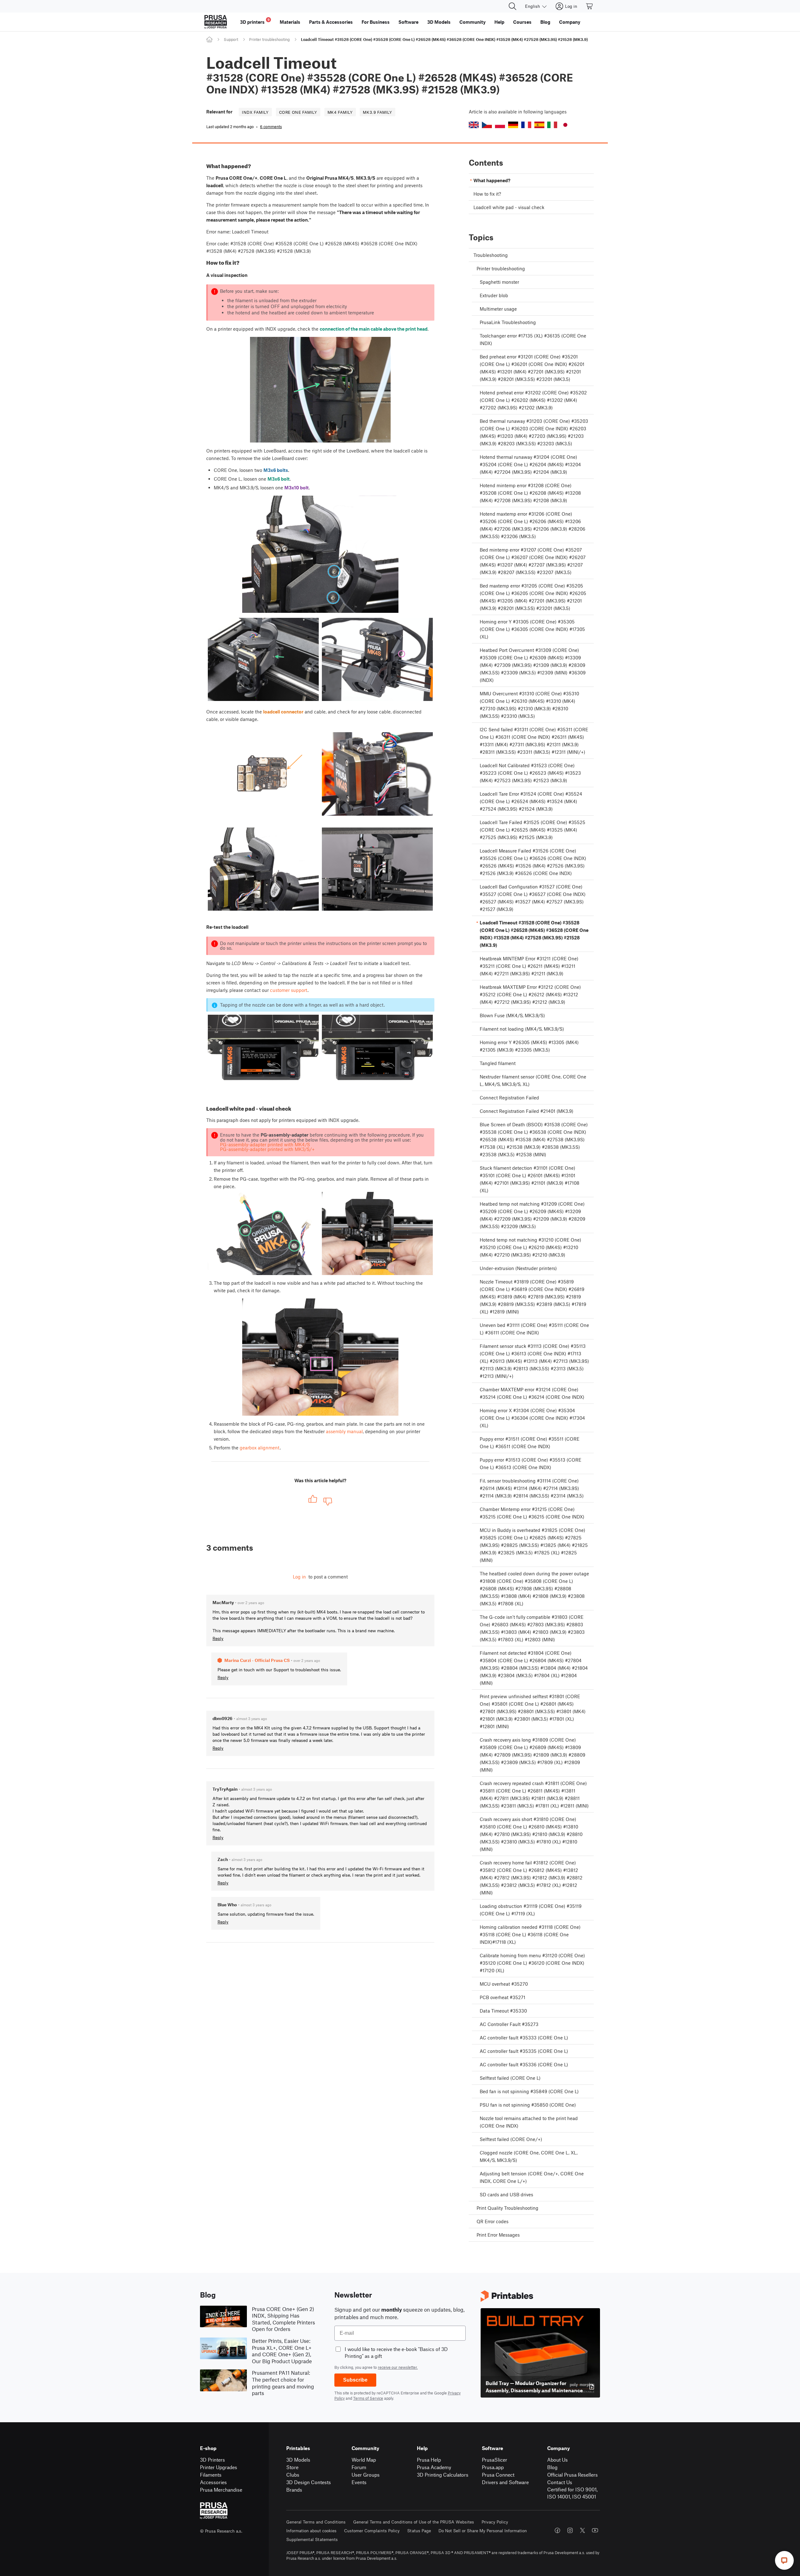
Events (359, 2482)
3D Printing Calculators (443, 2475)
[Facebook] (557, 2530)
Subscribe (355, 2380)
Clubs (293, 2475)
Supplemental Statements (312, 2539)
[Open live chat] (784, 2560)
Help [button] (499, 22)
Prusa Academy (434, 2467)
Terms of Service (368, 2398)
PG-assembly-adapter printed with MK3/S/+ (267, 1149)
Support (231, 39)
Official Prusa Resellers (572, 2475)
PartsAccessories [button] (331, 22)
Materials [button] (290, 22)
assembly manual (344, 1431)
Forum (359, 2467)
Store (292, 2467)
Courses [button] (522, 22)
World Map (364, 2460)
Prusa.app (493, 2467)
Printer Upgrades (219, 2467)
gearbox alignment (260, 1448)
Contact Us (560, 2482)
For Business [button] (376, 22)
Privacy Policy (495, 2522)
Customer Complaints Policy (372, 2531)
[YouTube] (595, 2530)
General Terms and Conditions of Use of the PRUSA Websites (414, 2522)
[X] (582, 2530)
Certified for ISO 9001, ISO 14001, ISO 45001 (572, 2493)
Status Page (419, 2531)
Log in (299, 1577)
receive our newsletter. (398, 2367)
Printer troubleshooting (269, 39)
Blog (552, 2467)
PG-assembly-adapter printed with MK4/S (265, 1144)
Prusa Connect (498, 2475)
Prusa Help (429, 2460)
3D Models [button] (439, 22)
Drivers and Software (505, 2482)
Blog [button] (545, 22)
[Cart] (590, 6)
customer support (289, 990)
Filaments (211, 2475)
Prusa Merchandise (221, 2490)
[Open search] (512, 6)
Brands (294, 2490)
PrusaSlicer (495, 2460)
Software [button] (408, 22)
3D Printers (212, 2460)
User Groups (366, 2475)
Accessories (213, 2482)
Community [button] (472, 22)
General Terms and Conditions (316, 2522)
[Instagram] (570, 2530)
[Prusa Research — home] (216, 22)
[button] (474, 125)
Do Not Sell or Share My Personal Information (483, 2531)
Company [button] (570, 22)
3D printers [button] (255, 21)
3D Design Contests (309, 2482)
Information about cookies (311, 2531)
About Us (557, 2460)
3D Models (298, 2460)
